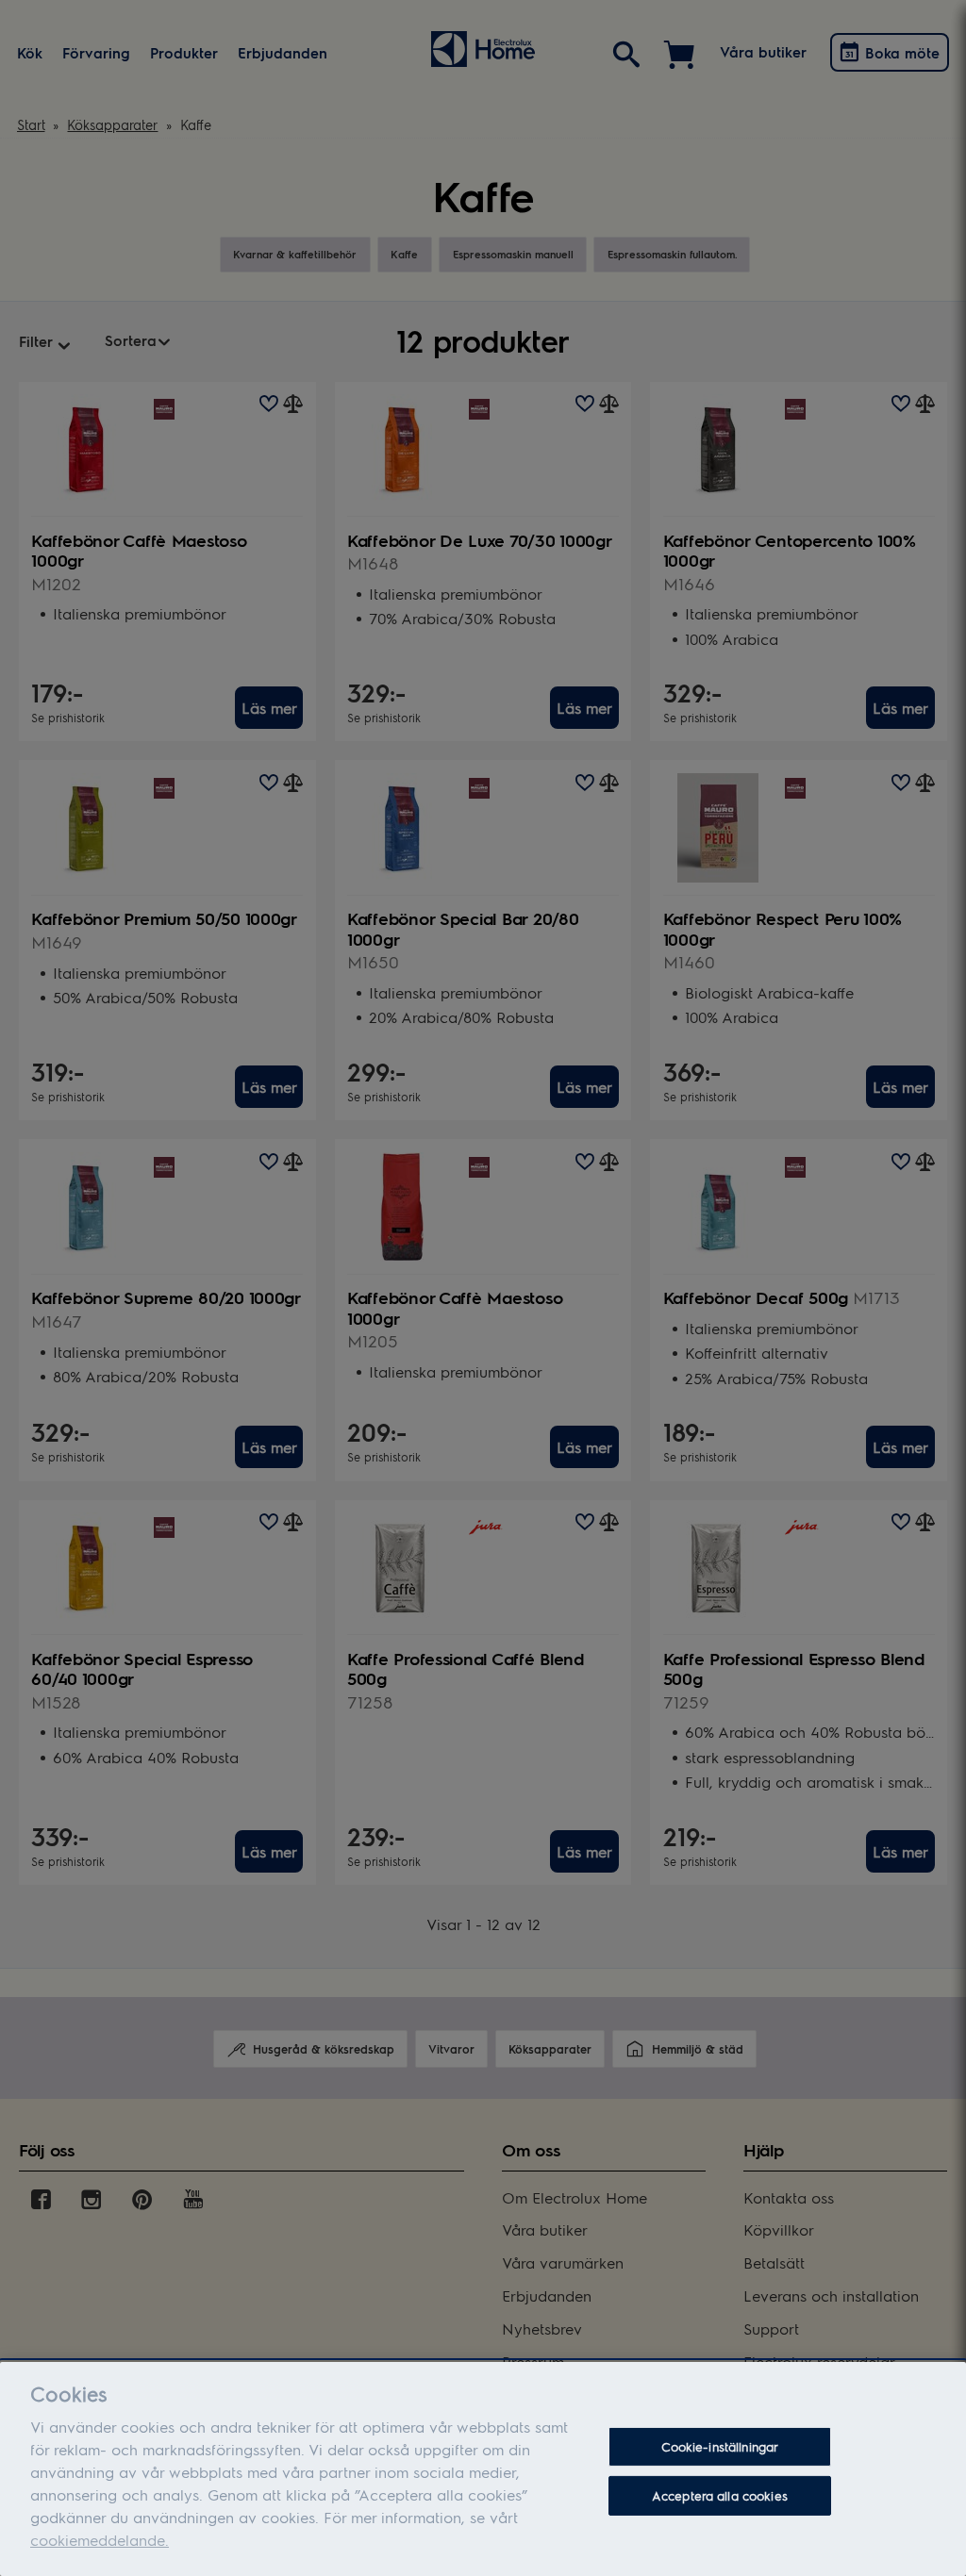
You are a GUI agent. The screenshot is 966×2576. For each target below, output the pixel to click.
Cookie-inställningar (720, 2446)
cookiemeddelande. (100, 2540)
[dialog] (483, 2469)
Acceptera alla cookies (720, 2495)
